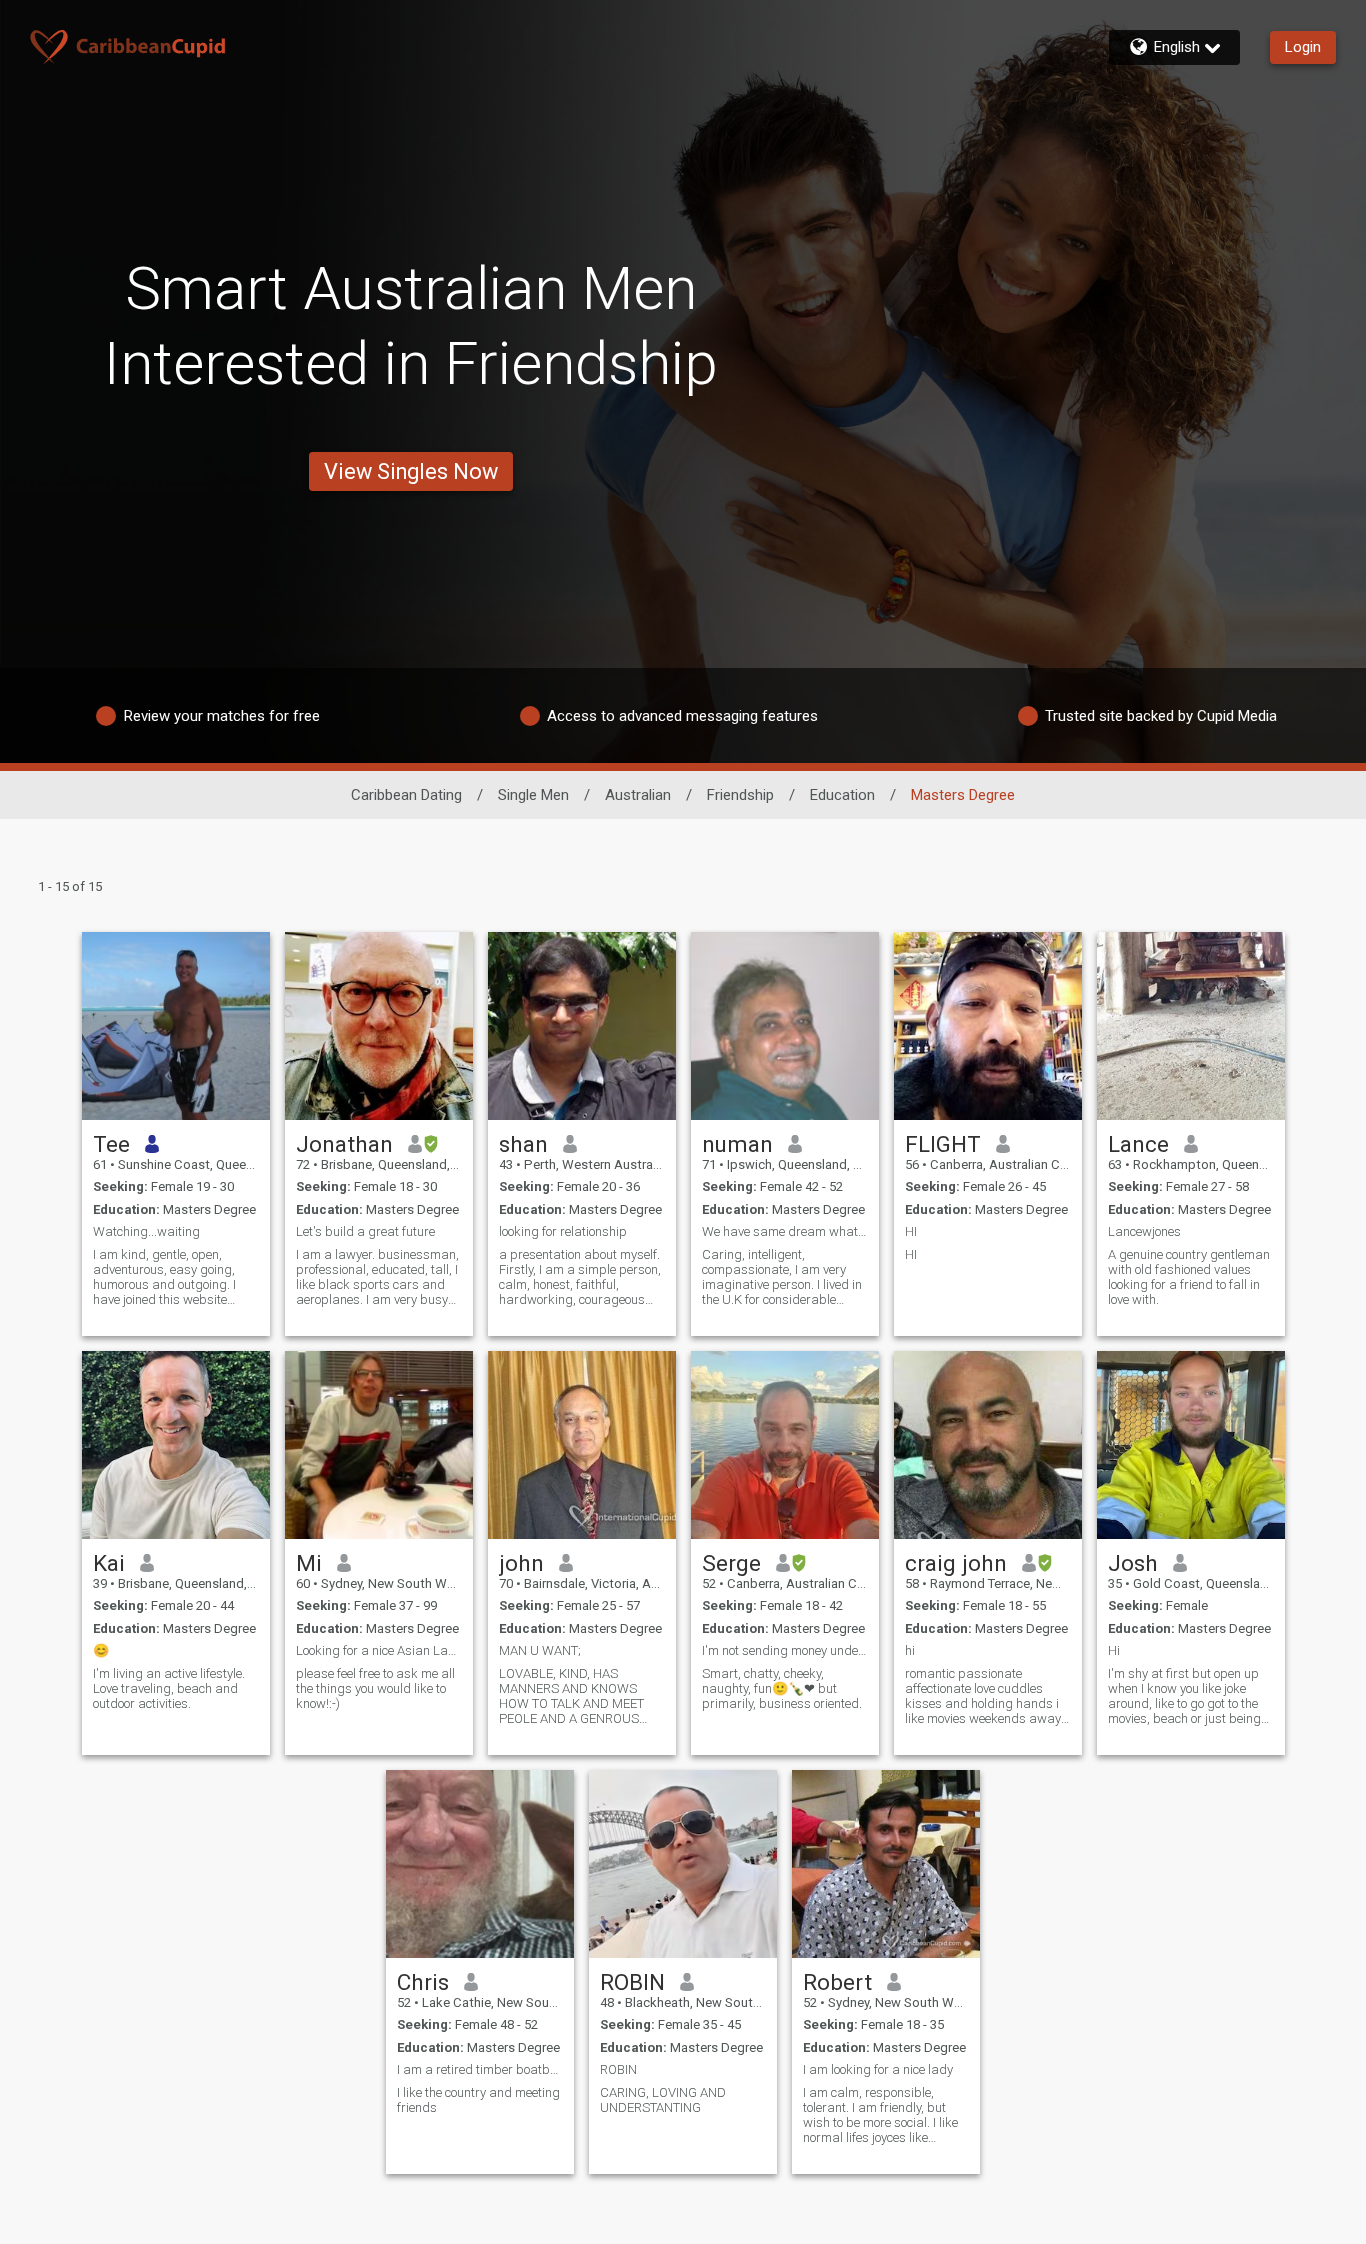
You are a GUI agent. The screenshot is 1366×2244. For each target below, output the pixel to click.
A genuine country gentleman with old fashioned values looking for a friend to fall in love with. (1189, 1277)
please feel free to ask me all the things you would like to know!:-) (375, 1688)
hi (910, 1650)
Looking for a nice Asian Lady (379, 1650)
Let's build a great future (365, 1231)
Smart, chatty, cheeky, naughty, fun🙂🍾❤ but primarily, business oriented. (782, 1688)
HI (911, 1231)
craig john (956, 1563)
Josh (1133, 1563)
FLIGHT (943, 1144)
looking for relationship (563, 1231)
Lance (1138, 1144)
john (521, 1563)
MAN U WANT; (540, 1650)
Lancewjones (1144, 1231)
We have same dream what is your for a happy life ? (785, 1231)
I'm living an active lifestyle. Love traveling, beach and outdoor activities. (169, 1688)
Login (1303, 47)
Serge (731, 1563)
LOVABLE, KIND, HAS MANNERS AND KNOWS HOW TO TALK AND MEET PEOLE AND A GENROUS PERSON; (571, 1696)
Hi (1114, 1650)
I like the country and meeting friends (478, 2100)
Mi (309, 1563)
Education (842, 795)
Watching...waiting (146, 1231)
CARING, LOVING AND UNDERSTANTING (663, 2100)
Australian (638, 795)
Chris (423, 1982)
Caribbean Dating (406, 795)
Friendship (740, 795)
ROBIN (632, 1982)
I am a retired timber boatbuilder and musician (480, 2069)
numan (737, 1144)
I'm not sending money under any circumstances (785, 1650)
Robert (837, 1982)
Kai (109, 1563)
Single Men (533, 795)
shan (523, 1144)
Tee (111, 1144)
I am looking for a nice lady (878, 2069)
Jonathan (344, 1144)
